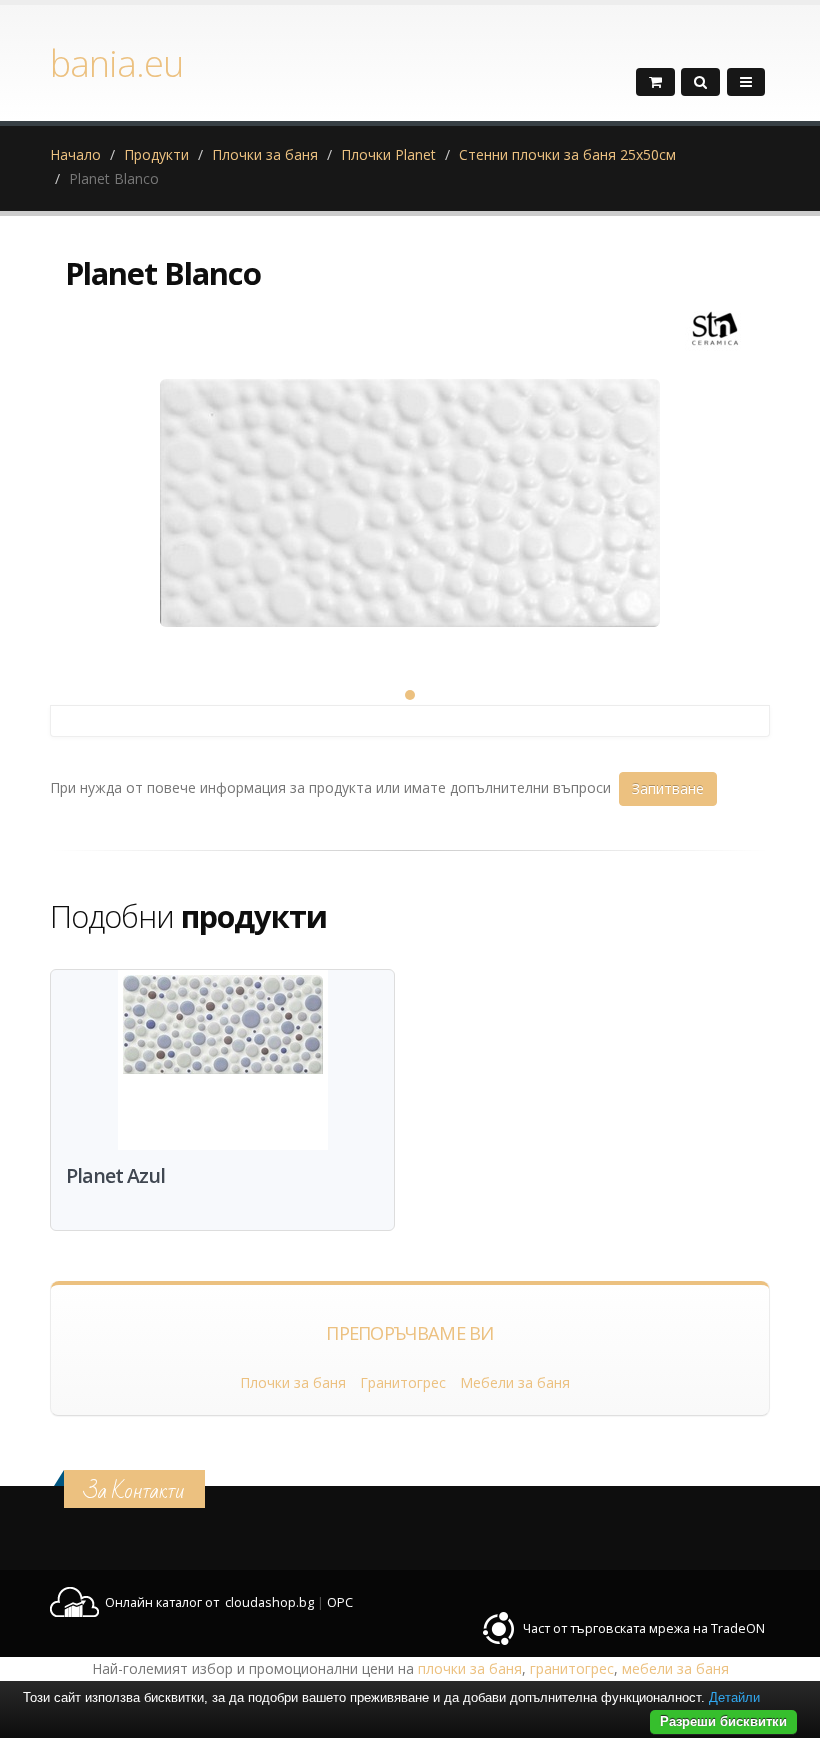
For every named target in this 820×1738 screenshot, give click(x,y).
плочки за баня (470, 1668)
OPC (340, 1602)
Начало (75, 154)
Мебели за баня (515, 1382)
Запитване (668, 788)
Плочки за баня (265, 154)
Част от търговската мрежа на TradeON (644, 1628)
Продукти (156, 154)
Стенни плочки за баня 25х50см (567, 154)
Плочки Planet (388, 154)
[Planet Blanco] (410, 515)
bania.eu (116, 63)
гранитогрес (572, 1668)
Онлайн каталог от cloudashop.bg (209, 1602)
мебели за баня (675, 1668)
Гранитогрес (403, 1382)
